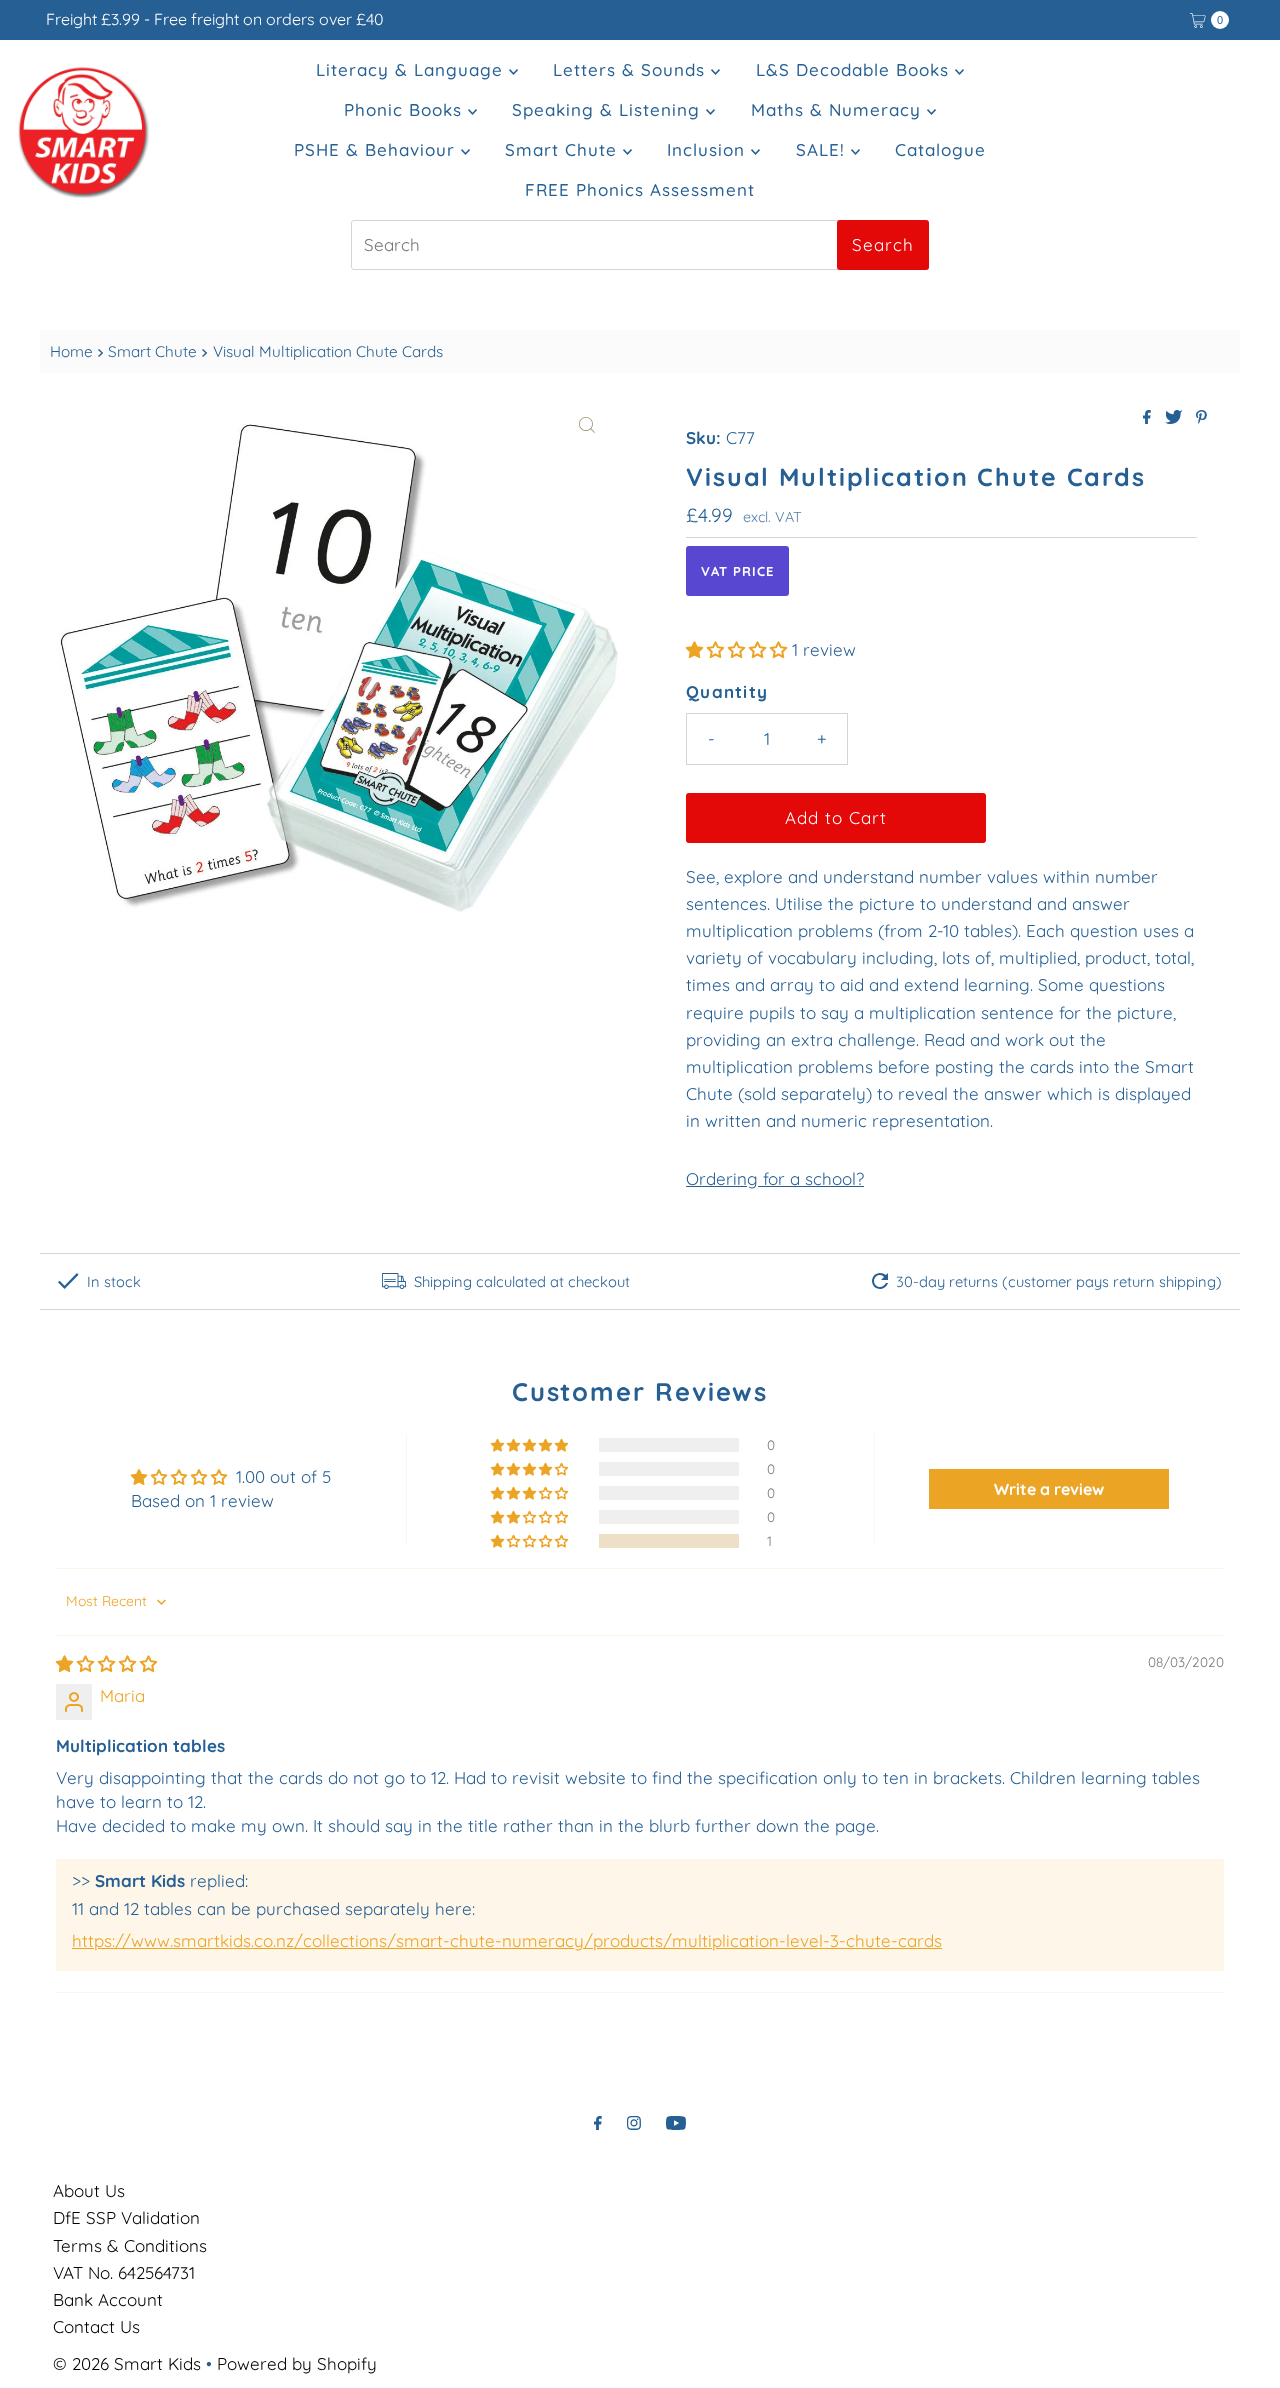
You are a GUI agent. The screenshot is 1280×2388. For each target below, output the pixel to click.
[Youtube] (676, 2122)
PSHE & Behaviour (377, 149)
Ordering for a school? (775, 1178)
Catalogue (940, 149)
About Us (89, 2190)
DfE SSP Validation (126, 2217)
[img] (106, 1663)
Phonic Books (406, 109)
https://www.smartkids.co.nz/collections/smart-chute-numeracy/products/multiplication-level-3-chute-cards (507, 1940)
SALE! (823, 149)
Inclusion (709, 149)
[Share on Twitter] (1175, 418)
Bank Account (108, 2299)
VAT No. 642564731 (124, 2272)
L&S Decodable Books (855, 69)
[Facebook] (598, 2122)
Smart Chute (564, 149)
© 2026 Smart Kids (127, 2363)
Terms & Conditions (130, 2245)
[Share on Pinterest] (1201, 418)
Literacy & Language (412, 69)
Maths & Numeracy (839, 109)
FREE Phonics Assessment (640, 189)
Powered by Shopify (297, 2363)
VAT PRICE (737, 571)
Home (71, 351)
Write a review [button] (1049, 1489)
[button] (739, 649)
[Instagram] (634, 2122)
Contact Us (96, 2326)
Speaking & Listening (609, 109)
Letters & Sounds (632, 69)
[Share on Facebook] (1149, 418)
